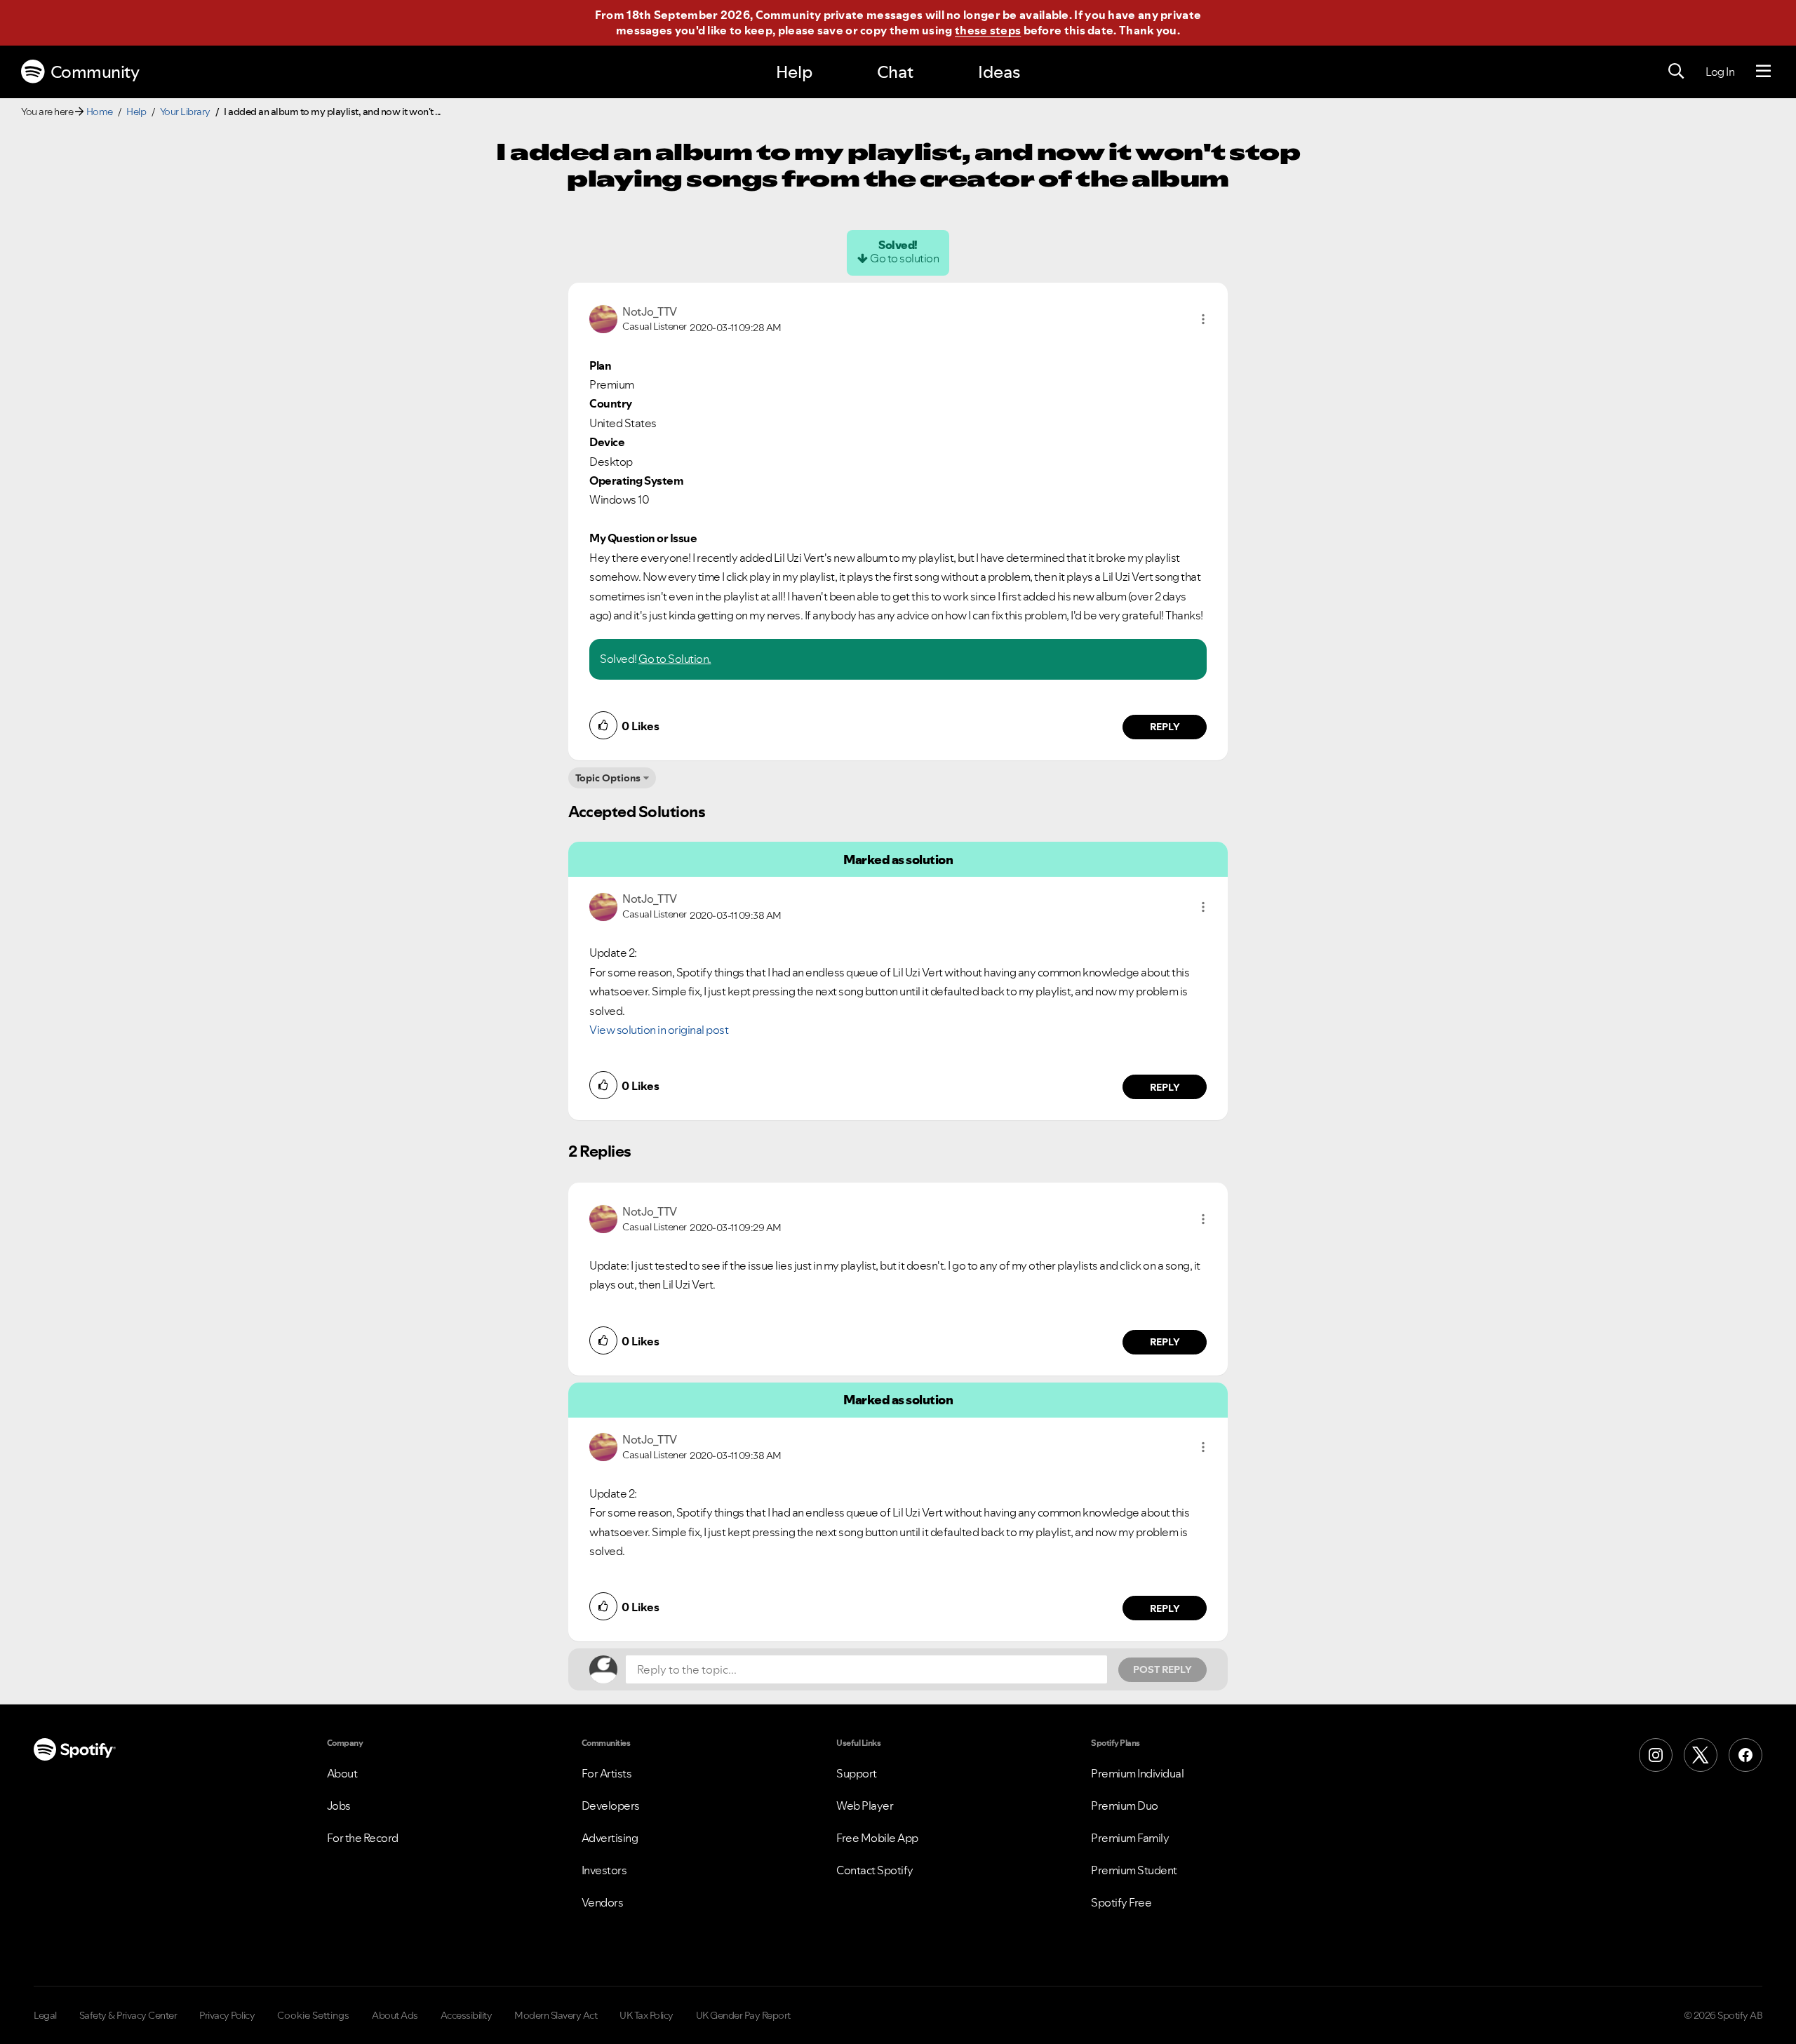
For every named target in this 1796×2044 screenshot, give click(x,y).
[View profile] (603, 318)
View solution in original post (659, 1030)
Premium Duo (1125, 1806)
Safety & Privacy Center (128, 2015)
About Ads (395, 2015)
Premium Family (1130, 1838)
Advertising (610, 1838)
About (342, 1773)
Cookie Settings (313, 2015)
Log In (1720, 72)
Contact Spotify (875, 1870)
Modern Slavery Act (556, 2015)
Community (95, 72)
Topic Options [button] (608, 778)
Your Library (185, 112)
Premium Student (1134, 1870)
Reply (1165, 727)
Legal (45, 2015)
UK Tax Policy (646, 2015)
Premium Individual (1137, 1773)
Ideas (999, 72)
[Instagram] (1656, 1755)
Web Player (865, 1806)
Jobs (339, 1806)
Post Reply (1162, 1669)
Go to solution (904, 258)
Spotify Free (1121, 1902)
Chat (895, 72)
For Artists (607, 1773)
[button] (1203, 319)
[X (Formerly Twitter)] (1701, 1755)
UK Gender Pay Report (743, 2015)
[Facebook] (1745, 1755)
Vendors (603, 1902)
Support (857, 1773)
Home (100, 112)
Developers (611, 1806)
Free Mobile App (877, 1838)
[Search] (1676, 72)
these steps (988, 30)
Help (794, 72)
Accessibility (467, 2015)
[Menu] (1763, 72)
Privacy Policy (227, 2015)
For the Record (363, 1838)
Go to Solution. (675, 659)
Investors (604, 1870)
